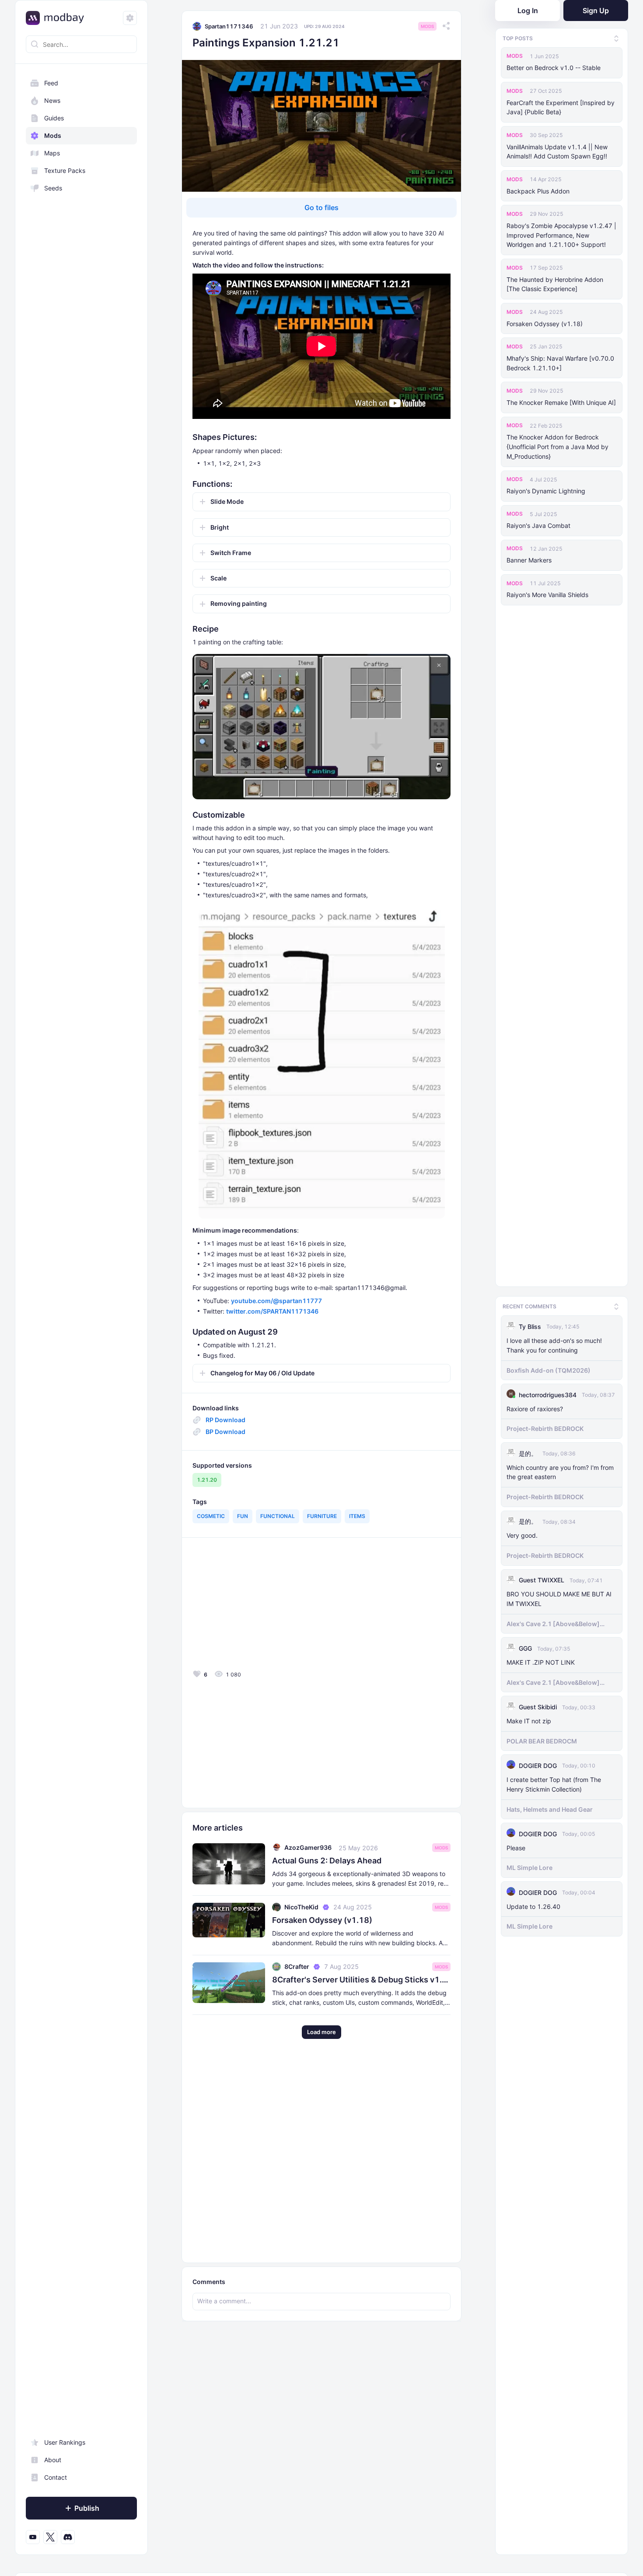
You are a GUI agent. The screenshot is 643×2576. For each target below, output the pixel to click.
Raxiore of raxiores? (535, 1406)
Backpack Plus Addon (538, 191)
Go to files (321, 207)
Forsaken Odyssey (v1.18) (545, 324)
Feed (51, 83)
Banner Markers (529, 560)
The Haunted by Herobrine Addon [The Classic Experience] (555, 284)
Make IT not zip (529, 1718)
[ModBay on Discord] (68, 2537)
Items (357, 1516)
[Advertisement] (255, 1606)
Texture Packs (65, 170)
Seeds (53, 188)
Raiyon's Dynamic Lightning (546, 491)
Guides (54, 118)
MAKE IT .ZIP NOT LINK (541, 1660)
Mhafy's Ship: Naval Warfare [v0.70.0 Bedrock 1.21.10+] (560, 363)
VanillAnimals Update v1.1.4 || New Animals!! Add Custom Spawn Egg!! (557, 152)
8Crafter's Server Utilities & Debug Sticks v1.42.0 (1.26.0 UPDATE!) (361, 1980)
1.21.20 (207, 1480)
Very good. (522, 1533)
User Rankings (65, 2442)
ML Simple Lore (529, 1865)
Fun (243, 1516)
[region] (81, 1310)
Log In (528, 11)
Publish (87, 2508)
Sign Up (596, 11)
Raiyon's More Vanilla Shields (547, 595)
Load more (321, 2032)
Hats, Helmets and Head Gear (550, 1807)
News (52, 100)
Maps (52, 153)
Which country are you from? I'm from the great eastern (560, 1469)
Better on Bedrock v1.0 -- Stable (554, 68)
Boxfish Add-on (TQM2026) (549, 1367)
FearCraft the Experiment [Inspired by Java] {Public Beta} (561, 107)
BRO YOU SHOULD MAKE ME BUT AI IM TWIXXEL (559, 1596)
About (53, 2460)
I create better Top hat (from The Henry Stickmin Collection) (554, 1782)
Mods (53, 135)
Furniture (322, 1516)
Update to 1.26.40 (533, 1903)
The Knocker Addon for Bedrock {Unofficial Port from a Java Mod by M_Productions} (557, 447)
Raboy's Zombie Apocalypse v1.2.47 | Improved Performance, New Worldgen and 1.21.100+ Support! (561, 235)
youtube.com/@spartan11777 (276, 1301)
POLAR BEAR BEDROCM (542, 1738)
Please (516, 1845)
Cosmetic (211, 1516)
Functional (278, 1516)
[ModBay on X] (50, 2537)
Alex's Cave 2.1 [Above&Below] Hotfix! (553, 1621)
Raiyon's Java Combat (538, 525)
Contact (56, 2477)
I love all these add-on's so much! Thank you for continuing (554, 1343)
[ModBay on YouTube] (33, 2537)
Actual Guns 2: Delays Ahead (327, 1861)
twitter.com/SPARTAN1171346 (272, 1311)
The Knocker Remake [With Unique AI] (561, 402)
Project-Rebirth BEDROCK (545, 1426)
